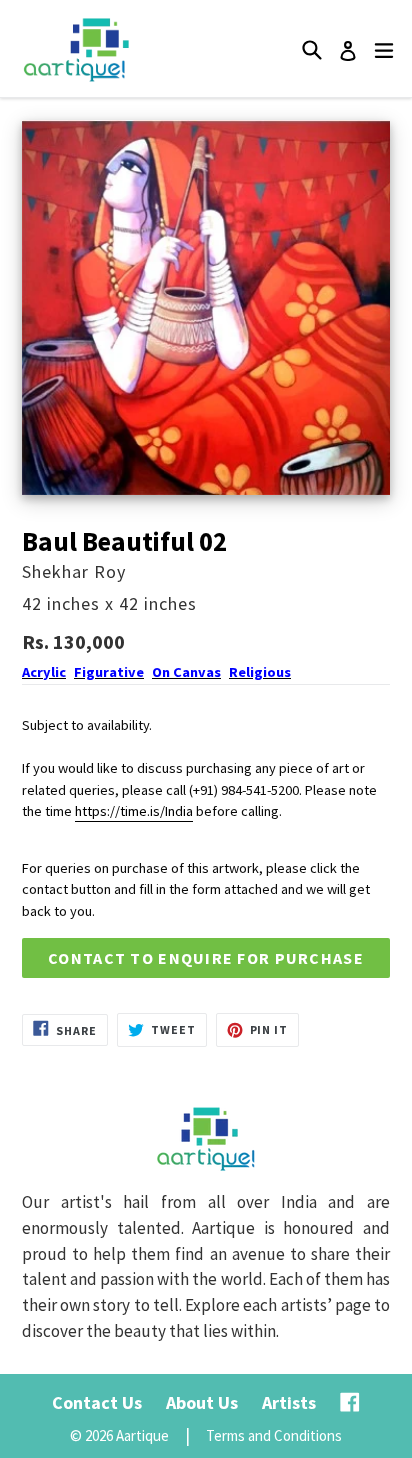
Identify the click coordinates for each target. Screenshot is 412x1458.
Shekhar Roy (74, 571)
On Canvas (186, 672)
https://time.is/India (134, 811)
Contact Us (97, 1402)
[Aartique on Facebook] (350, 1402)
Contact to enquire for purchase (206, 958)
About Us (202, 1402)
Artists (289, 1402)
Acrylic (44, 672)
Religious (260, 672)
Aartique (142, 1435)
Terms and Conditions (274, 1435)
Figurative (109, 672)
